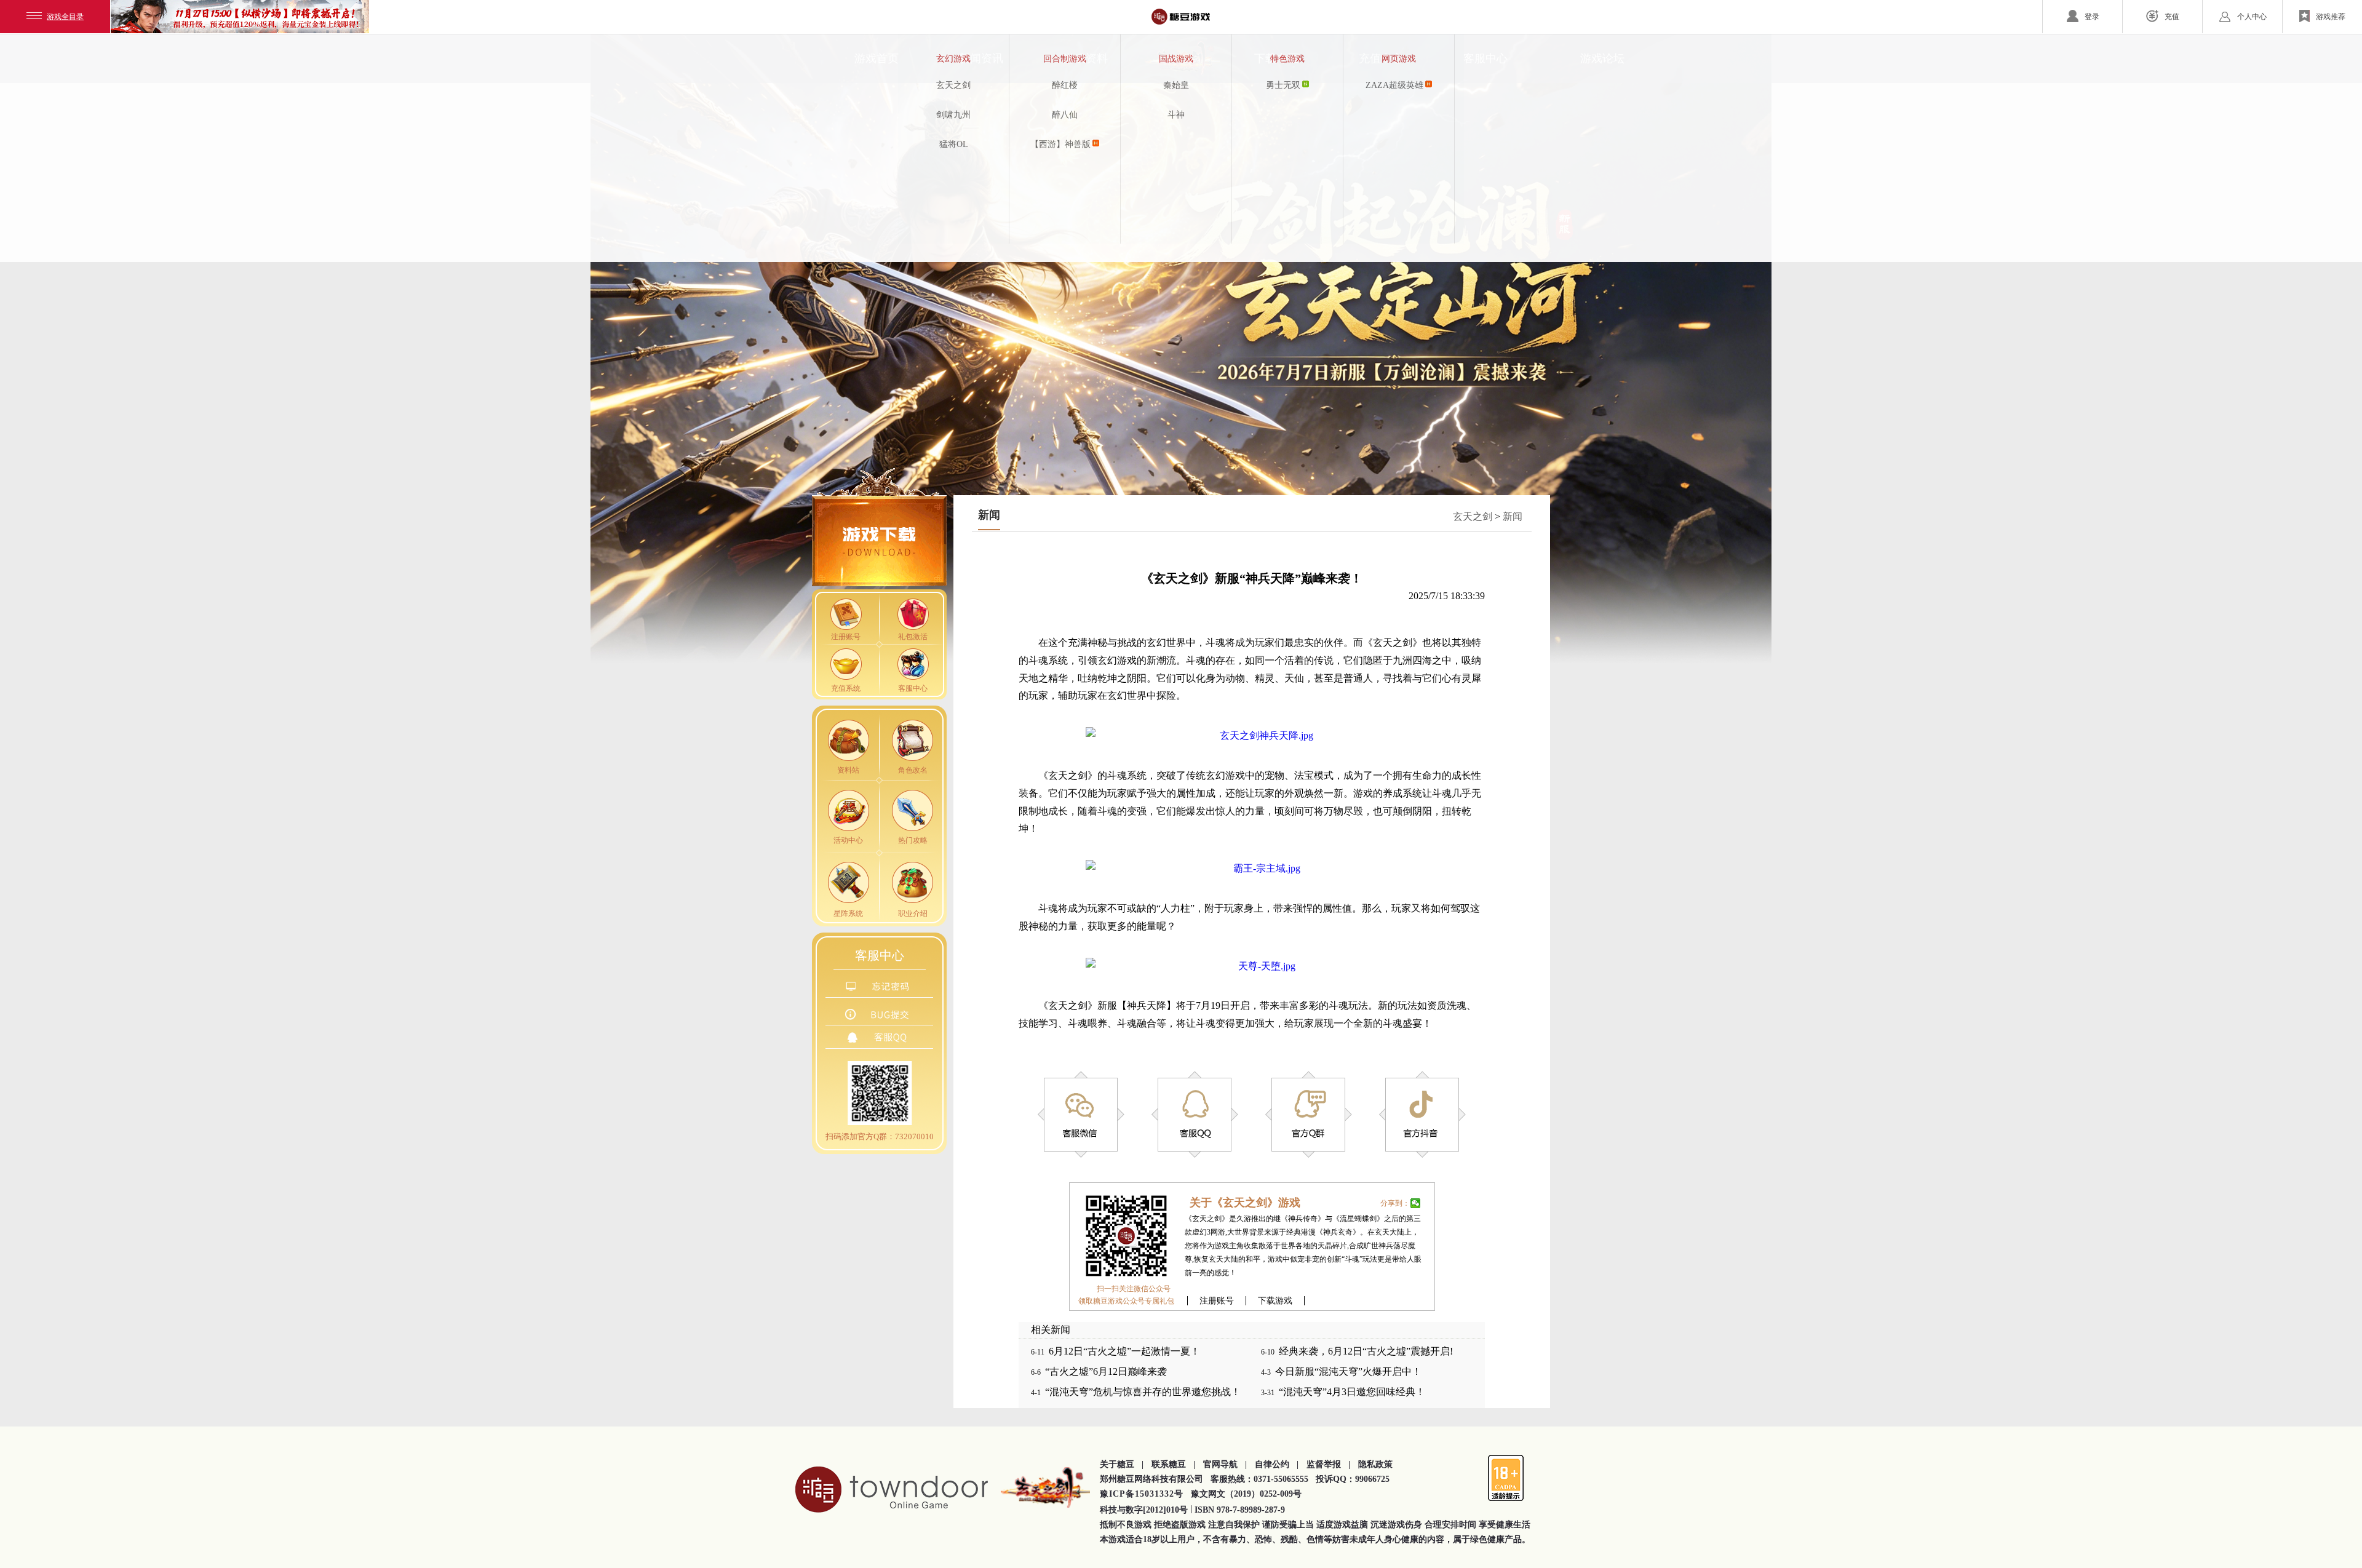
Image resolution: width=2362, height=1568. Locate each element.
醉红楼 (1065, 85)
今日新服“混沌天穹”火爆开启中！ (1348, 1371)
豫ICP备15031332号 (1142, 1494)
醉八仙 (1065, 115)
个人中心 (2252, 17)
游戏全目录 (65, 17)
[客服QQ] (879, 1039)
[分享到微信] (1416, 1203)
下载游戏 (1275, 1301)
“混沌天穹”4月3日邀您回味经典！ (1352, 1392)
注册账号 (1217, 1301)
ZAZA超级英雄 (1394, 85)
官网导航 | (1225, 1464)
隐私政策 (1375, 1464)
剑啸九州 (953, 115)
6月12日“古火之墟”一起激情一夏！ (1124, 1351)
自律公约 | (1277, 1464)
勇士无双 (1283, 85)
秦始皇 (1176, 85)
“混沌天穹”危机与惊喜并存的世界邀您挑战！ (1143, 1392)
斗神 (1176, 115)
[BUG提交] (879, 1016)
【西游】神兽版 (1060, 144)
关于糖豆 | (1122, 1464)
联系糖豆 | (1173, 1464)
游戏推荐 (2331, 17)
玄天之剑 (953, 85)
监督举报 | (1328, 1464)
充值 (2172, 17)
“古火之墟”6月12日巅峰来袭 (1106, 1371)
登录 (2092, 17)
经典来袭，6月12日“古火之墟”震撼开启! (1366, 1351)
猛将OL (954, 144)
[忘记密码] (879, 988)
